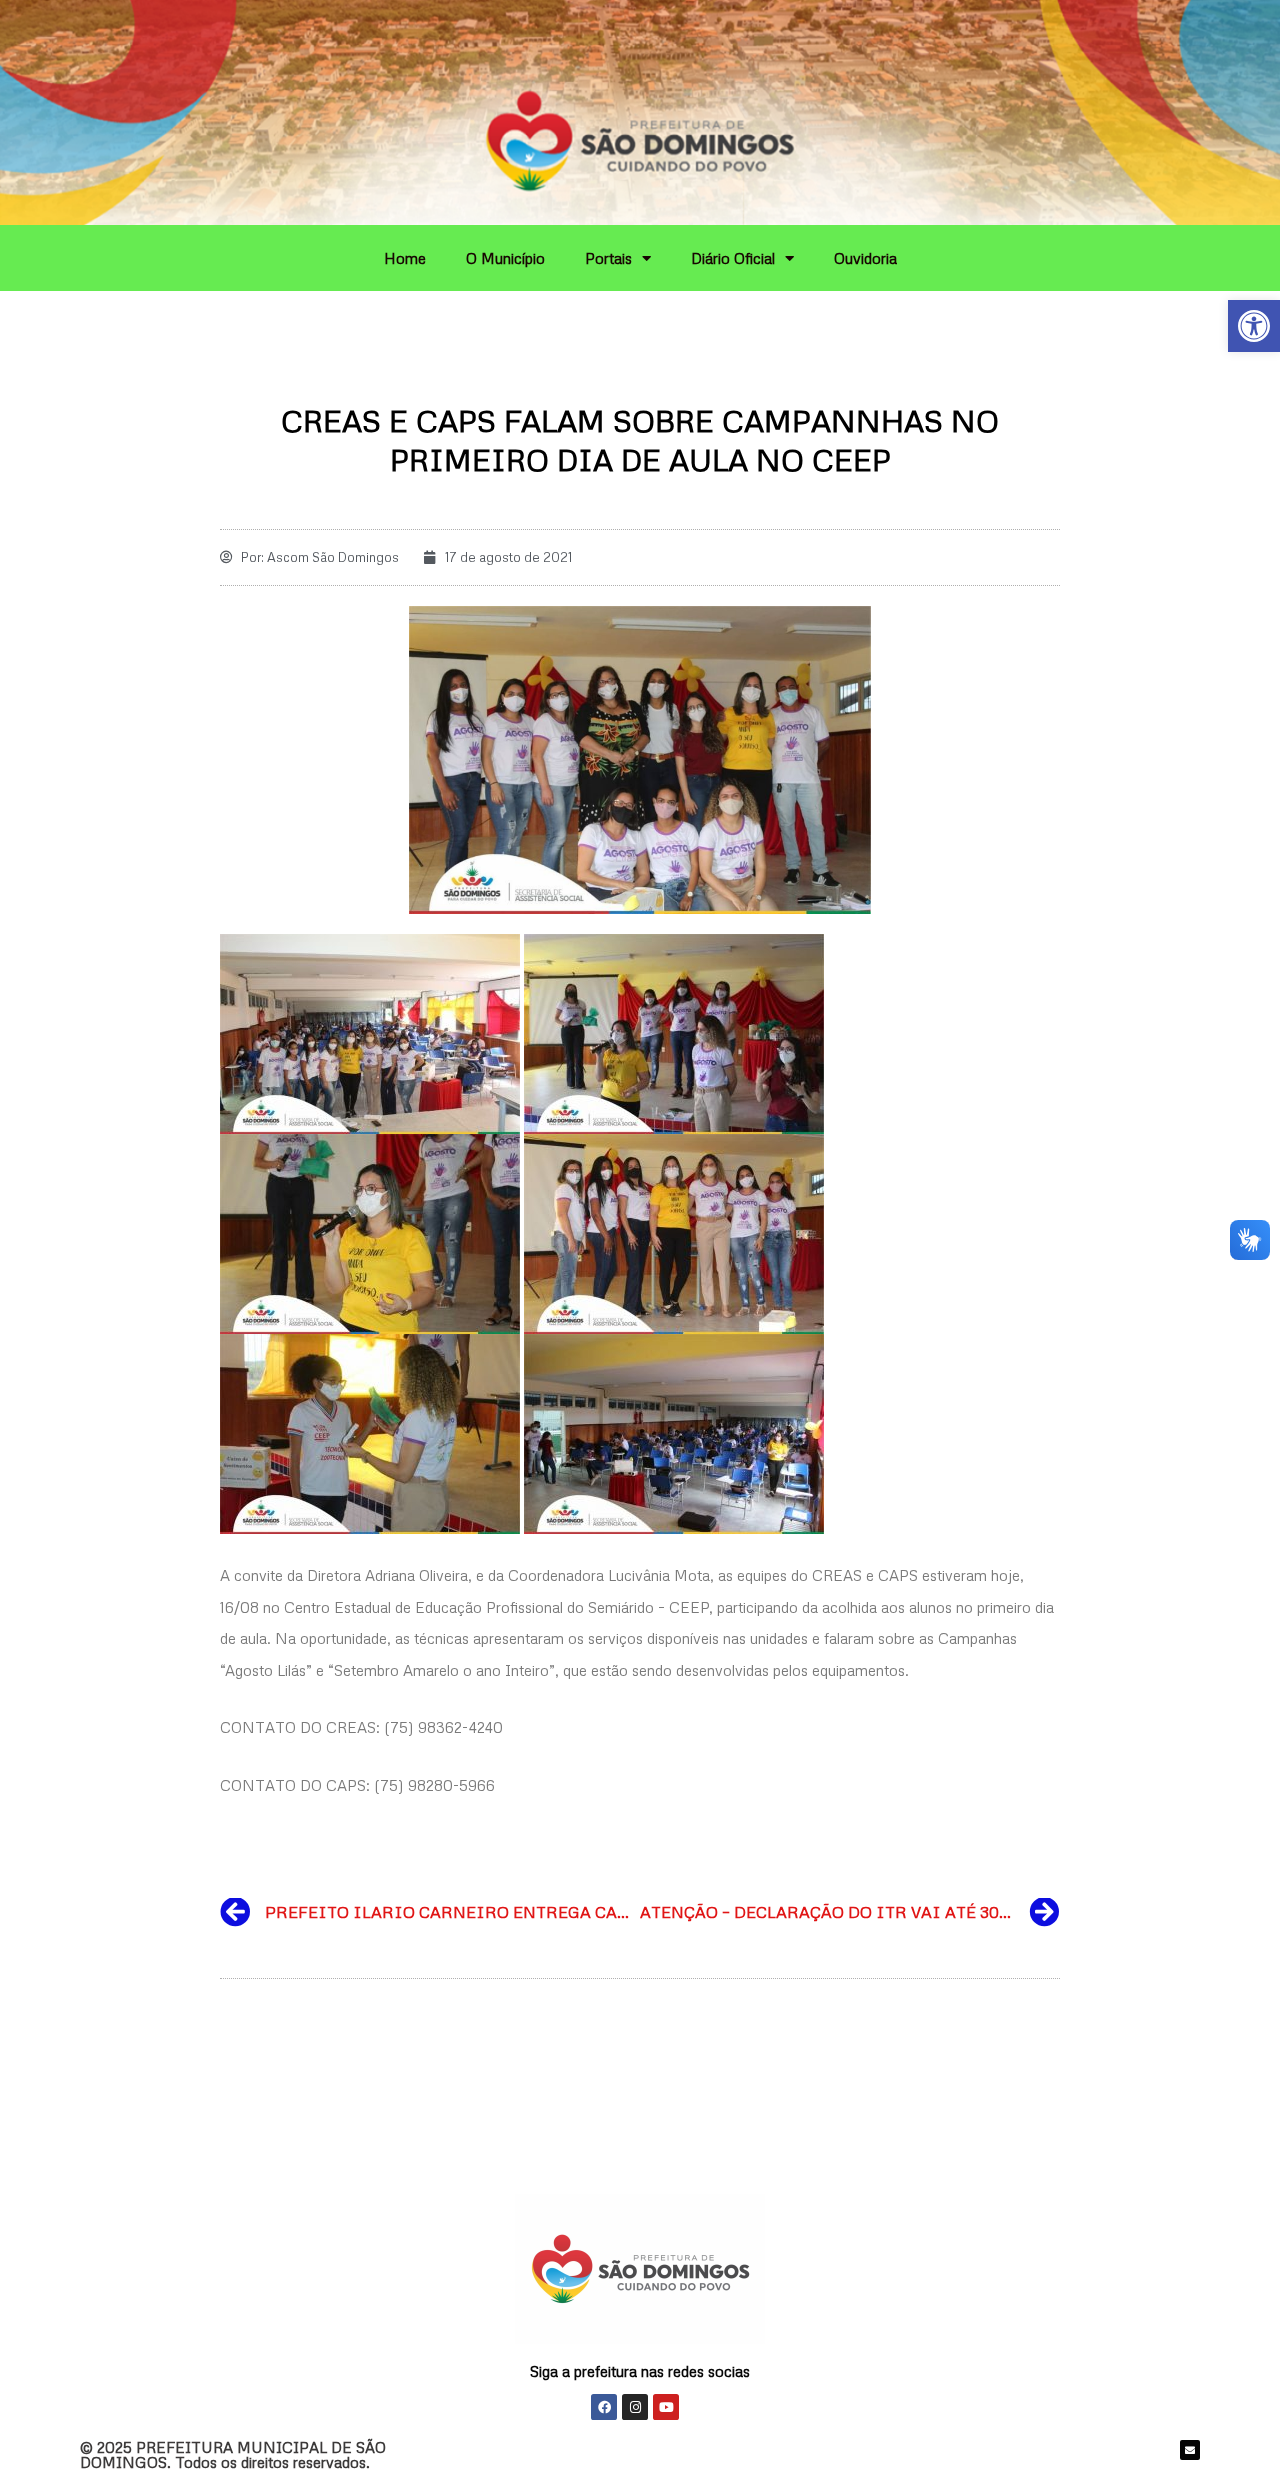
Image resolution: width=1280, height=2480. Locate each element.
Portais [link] (608, 258)
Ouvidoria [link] (865, 258)
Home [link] (405, 258)
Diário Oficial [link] (733, 258)
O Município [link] (505, 258)
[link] (1254, 326)
